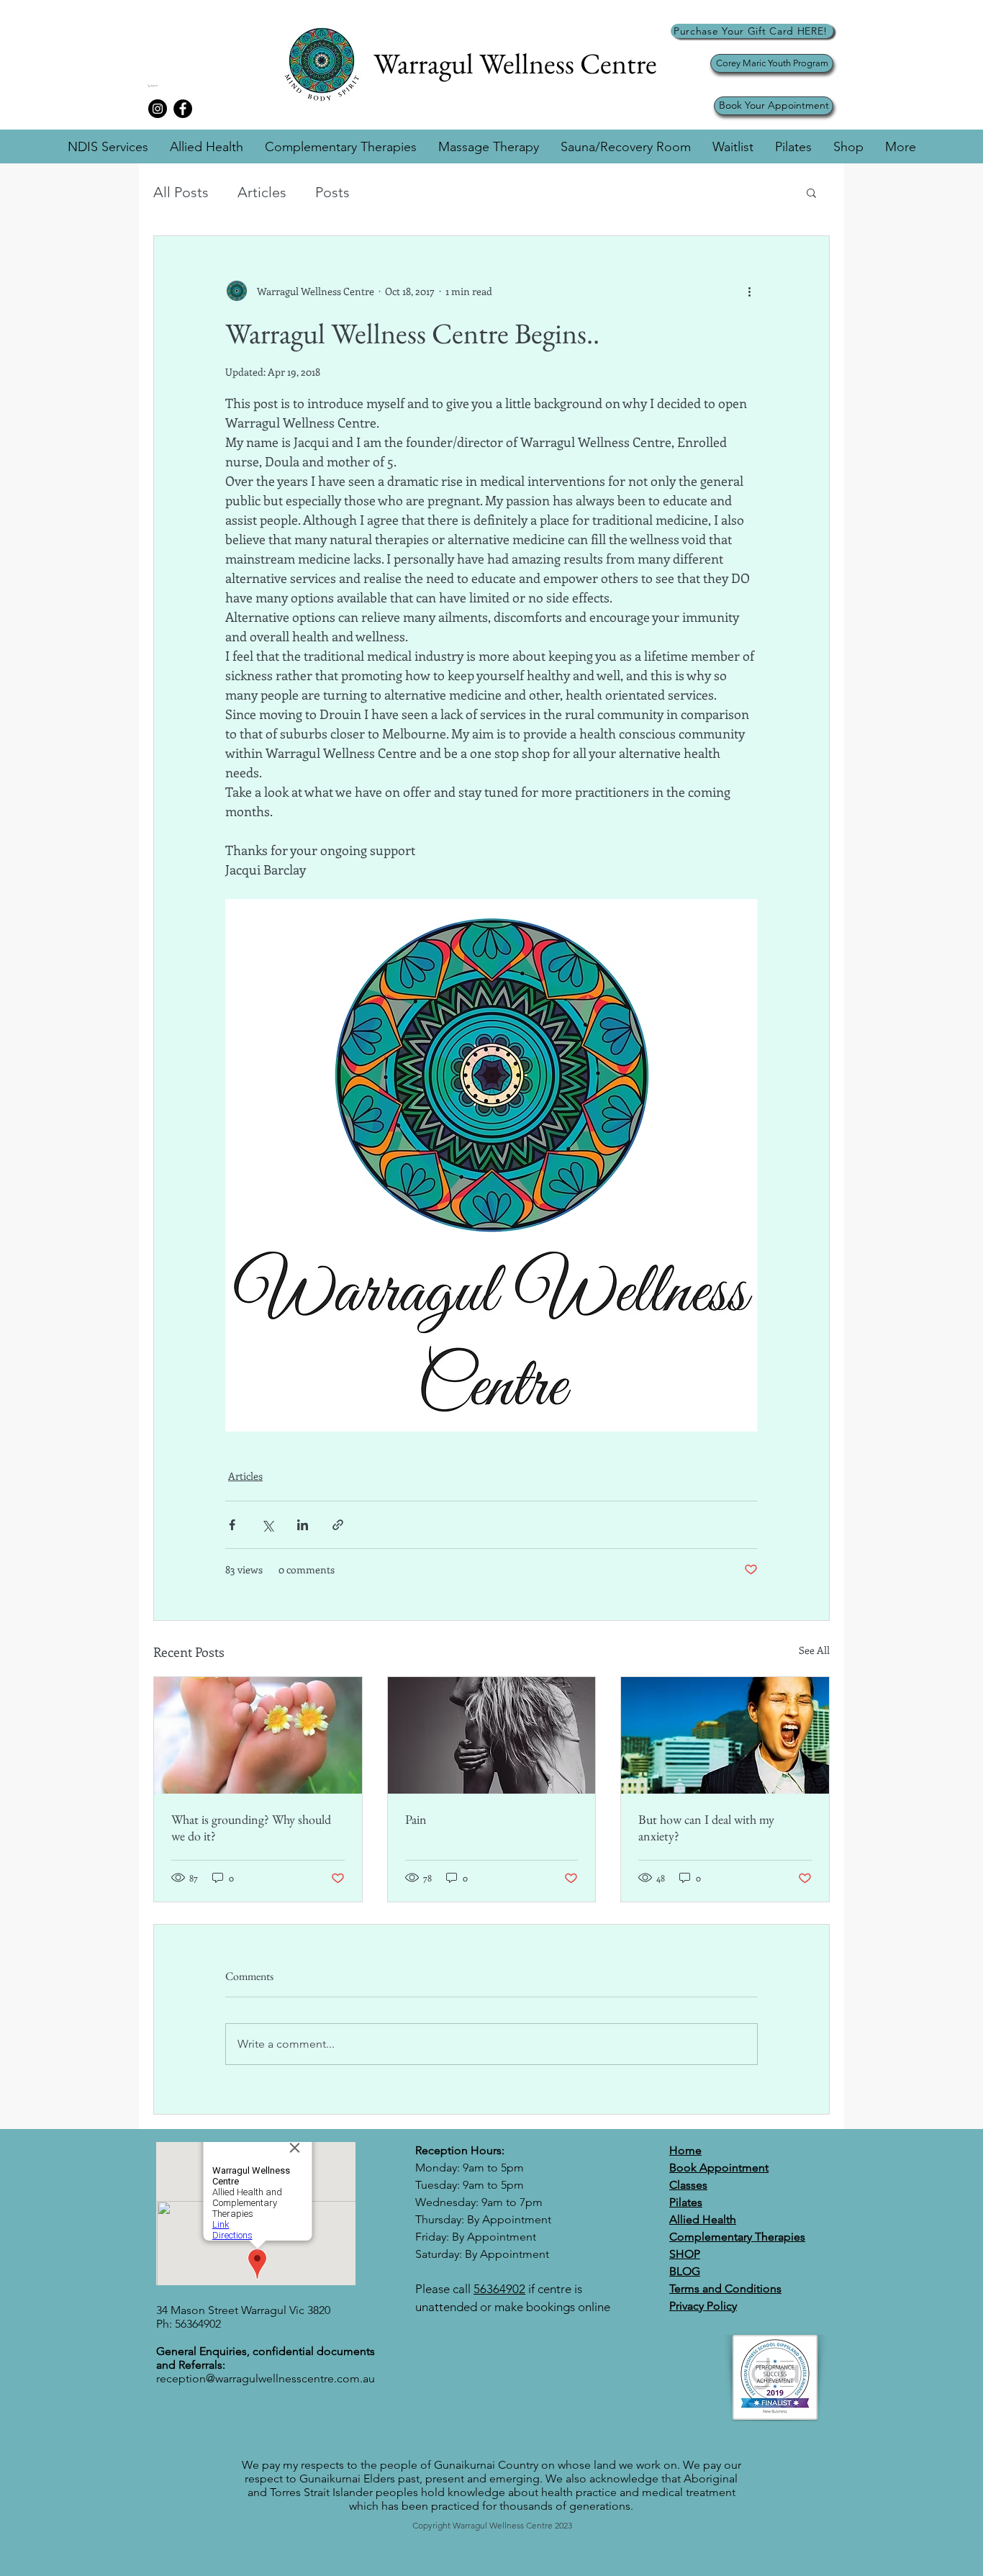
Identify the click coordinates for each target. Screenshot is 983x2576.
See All (814, 1650)
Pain (416, 1819)
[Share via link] (338, 1525)
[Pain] (492, 1735)
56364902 (499, 2289)
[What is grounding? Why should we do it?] (258, 1735)
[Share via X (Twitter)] (267, 1525)
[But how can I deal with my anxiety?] (725, 1735)
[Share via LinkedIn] (303, 1525)
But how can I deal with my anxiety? (706, 1827)
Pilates (686, 2202)
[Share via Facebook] (232, 1525)
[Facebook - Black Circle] (183, 109)
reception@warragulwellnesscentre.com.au (266, 2378)
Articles (262, 192)
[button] (167, 86)
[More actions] (749, 291)
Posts (332, 192)
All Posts (181, 192)
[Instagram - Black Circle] (158, 109)
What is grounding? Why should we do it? (251, 1827)
